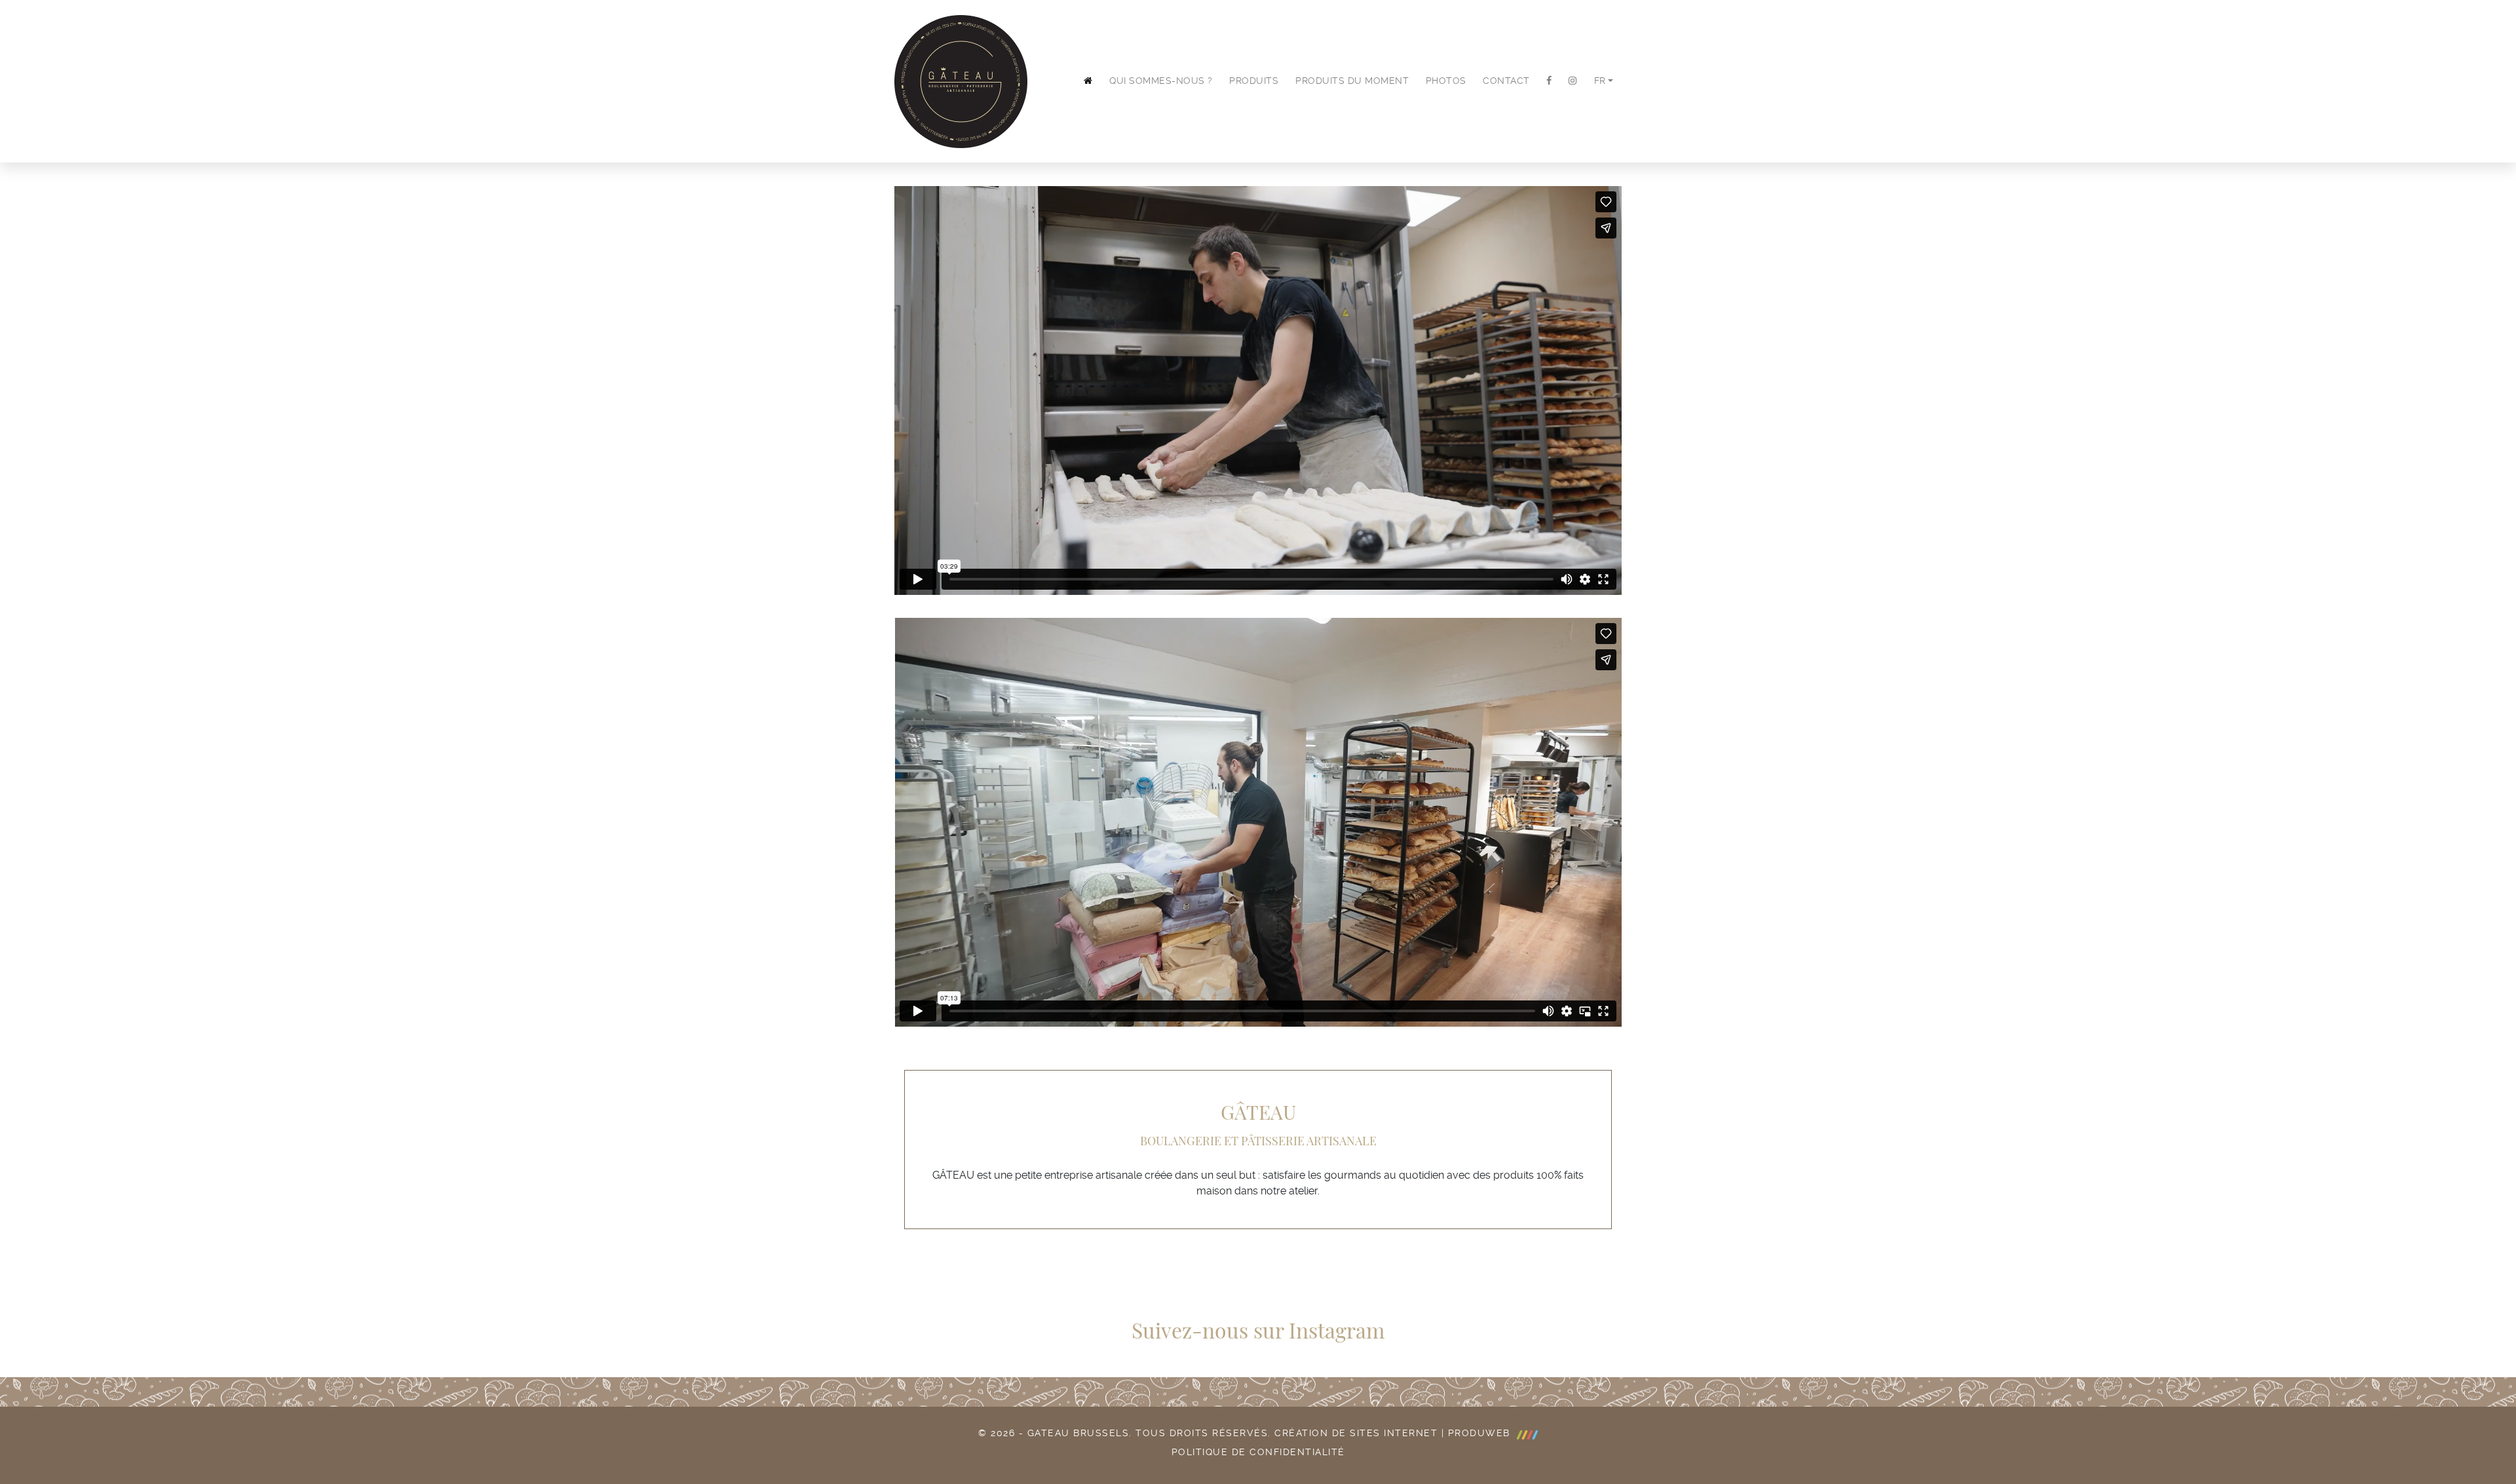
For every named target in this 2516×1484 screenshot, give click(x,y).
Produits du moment (1352, 81)
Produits (1254, 81)
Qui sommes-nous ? (1161, 81)
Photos (1446, 81)
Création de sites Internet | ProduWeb (1394, 1433)
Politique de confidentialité (1258, 1452)
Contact (1506, 81)
